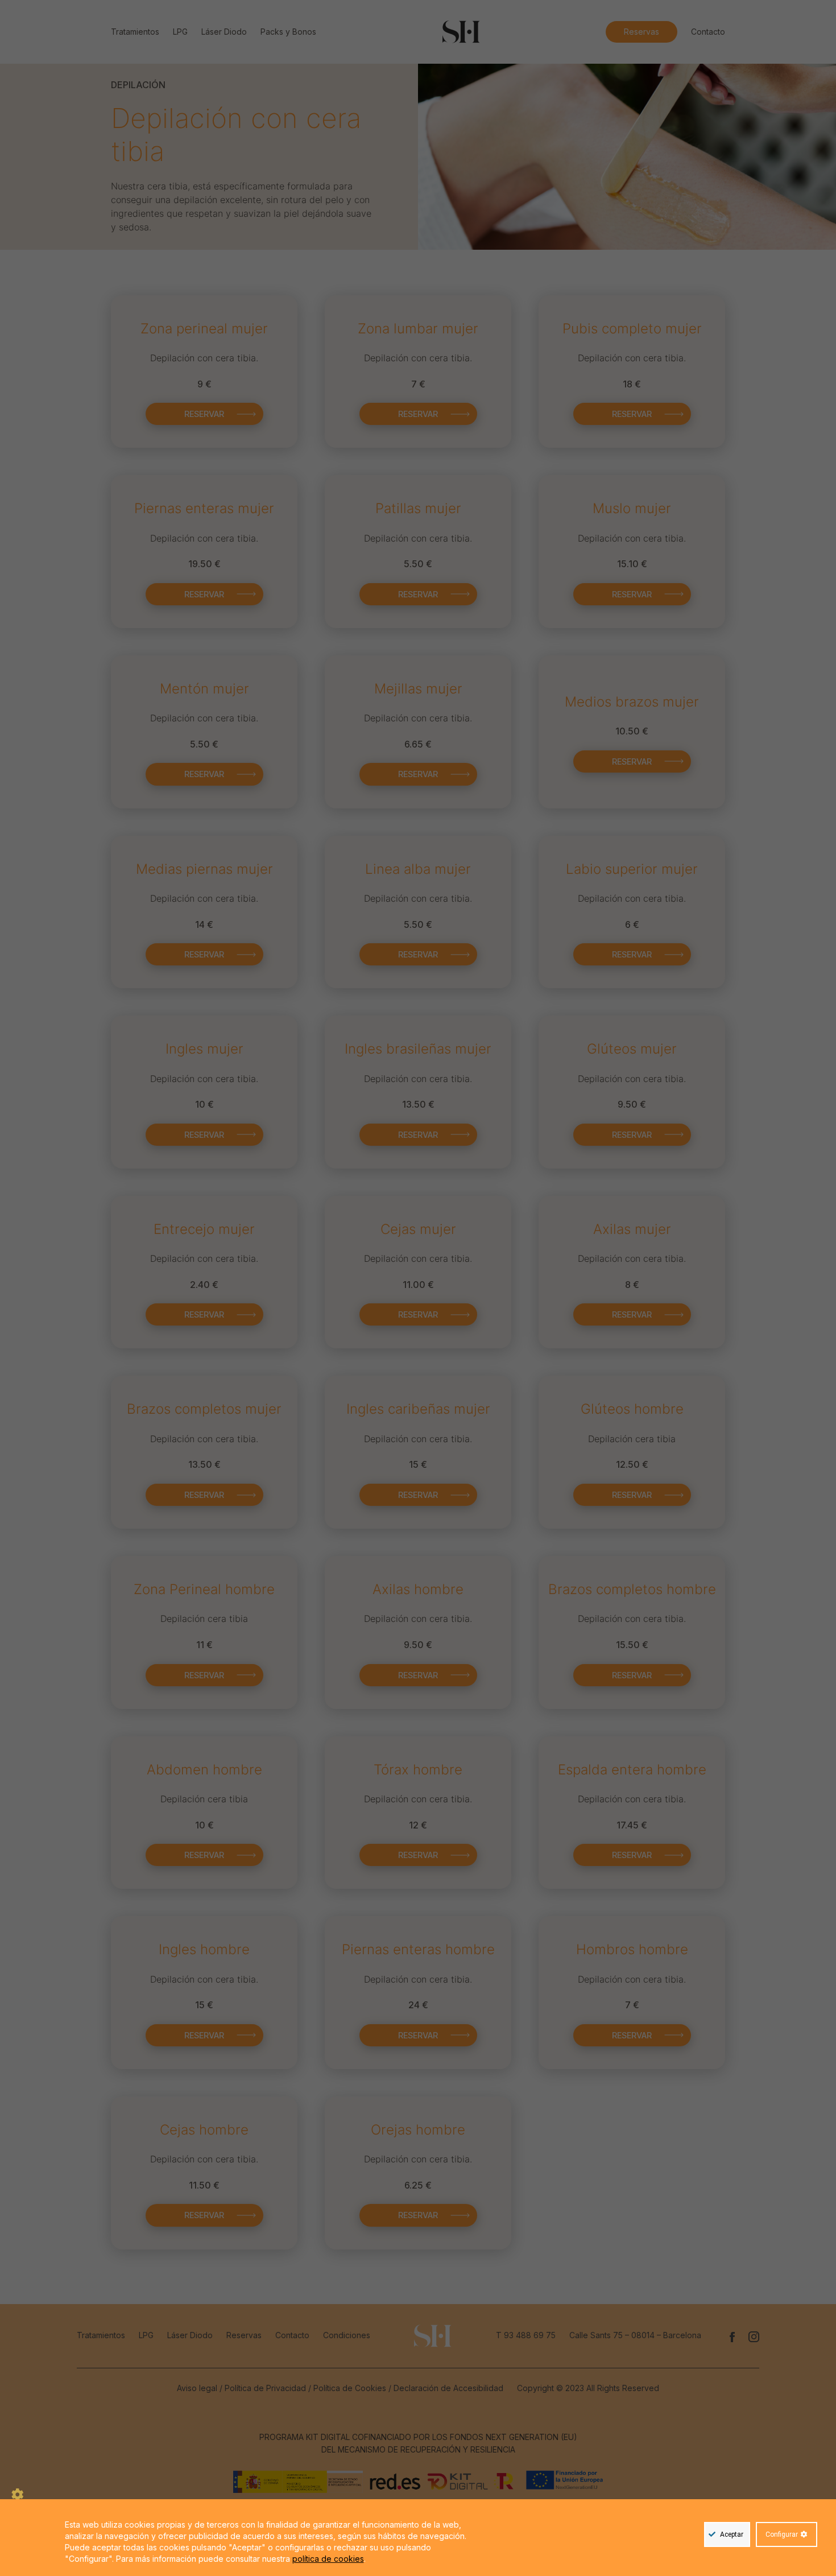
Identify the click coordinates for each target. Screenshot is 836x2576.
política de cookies (328, 2559)
